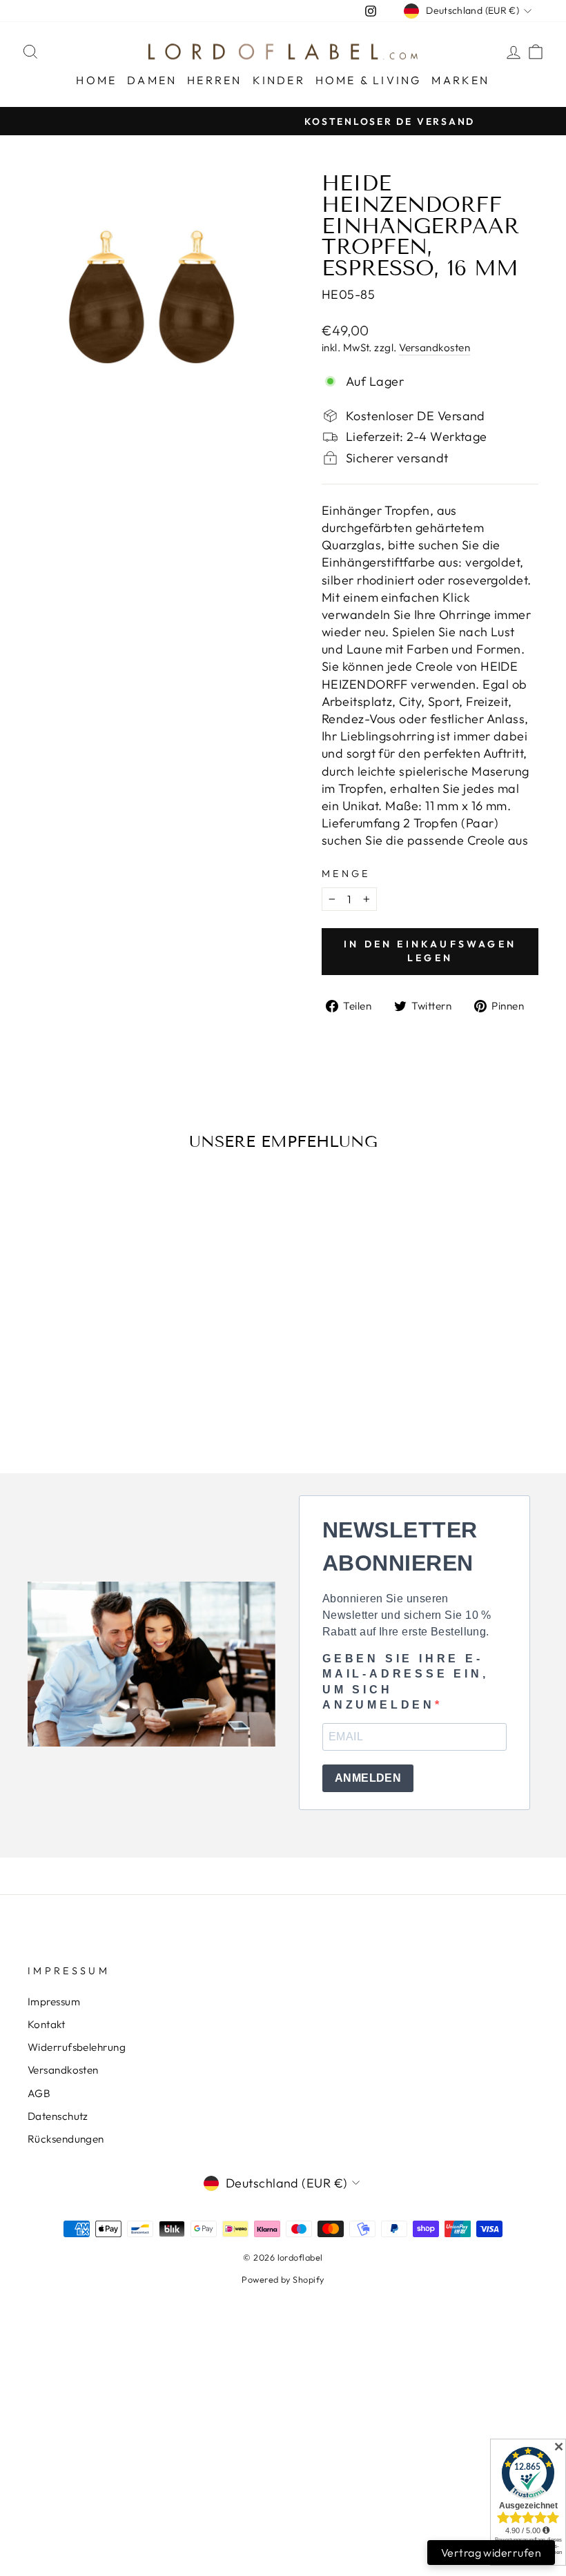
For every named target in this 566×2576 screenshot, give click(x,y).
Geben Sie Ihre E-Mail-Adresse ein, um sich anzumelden (406, 1682)
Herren (214, 80)
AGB (39, 2093)
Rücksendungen (66, 2139)
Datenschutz (58, 2116)
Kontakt (46, 2024)
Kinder (279, 80)
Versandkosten (435, 347)
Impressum (54, 2002)
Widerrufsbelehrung (77, 2047)
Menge (346, 874)
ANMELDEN (368, 1778)
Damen (152, 80)
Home (96, 80)
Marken (460, 80)
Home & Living (369, 80)
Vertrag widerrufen (491, 2553)
